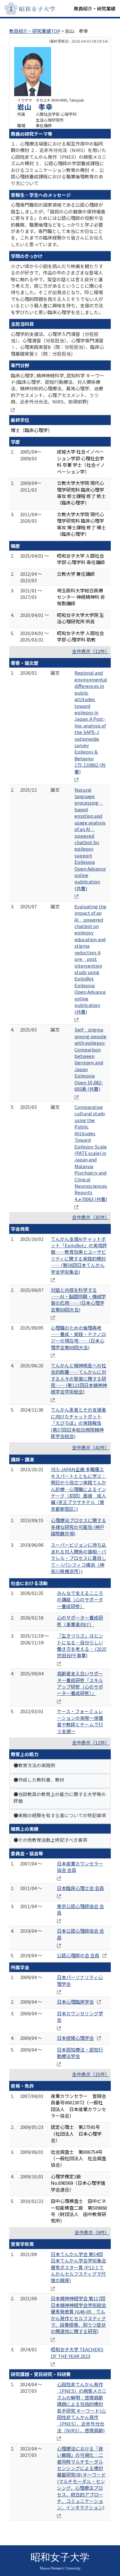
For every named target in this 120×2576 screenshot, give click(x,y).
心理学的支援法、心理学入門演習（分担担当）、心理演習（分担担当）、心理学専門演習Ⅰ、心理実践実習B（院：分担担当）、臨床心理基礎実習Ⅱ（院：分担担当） (57, 344)
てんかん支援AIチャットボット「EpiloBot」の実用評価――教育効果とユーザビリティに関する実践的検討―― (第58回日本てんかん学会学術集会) (79, 1255)
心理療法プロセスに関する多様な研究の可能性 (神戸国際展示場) (78, 1527)
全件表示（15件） (91, 2074)
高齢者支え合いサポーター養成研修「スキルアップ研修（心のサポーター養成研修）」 (80, 1683)
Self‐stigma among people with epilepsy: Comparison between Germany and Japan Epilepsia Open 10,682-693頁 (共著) (90, 1059)
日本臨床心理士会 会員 (80, 1888)
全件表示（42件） (91, 1447)
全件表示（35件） (91, 1217)
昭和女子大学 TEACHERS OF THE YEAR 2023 (77, 2352)
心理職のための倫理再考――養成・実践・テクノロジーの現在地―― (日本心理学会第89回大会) (78, 1337)
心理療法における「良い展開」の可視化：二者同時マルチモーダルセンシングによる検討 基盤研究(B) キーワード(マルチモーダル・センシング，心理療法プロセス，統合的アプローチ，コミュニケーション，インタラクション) (81, 2478)
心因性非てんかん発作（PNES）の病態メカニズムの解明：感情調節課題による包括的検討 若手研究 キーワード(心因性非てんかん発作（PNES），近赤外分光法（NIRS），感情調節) (82, 2407)
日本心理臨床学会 (75, 2002)
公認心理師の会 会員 (78, 1955)
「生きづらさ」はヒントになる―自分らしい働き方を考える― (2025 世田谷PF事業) (82, 1645)
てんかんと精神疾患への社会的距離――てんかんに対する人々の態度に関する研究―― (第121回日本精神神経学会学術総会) (79, 1379)
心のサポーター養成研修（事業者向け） (80, 1621)
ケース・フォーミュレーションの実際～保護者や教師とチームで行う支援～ (80, 1721)
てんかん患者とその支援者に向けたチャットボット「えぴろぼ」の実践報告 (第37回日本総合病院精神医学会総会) (78, 1423)
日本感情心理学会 (75, 2038)
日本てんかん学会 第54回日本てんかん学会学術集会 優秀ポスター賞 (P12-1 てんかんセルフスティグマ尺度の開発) (78, 2267)
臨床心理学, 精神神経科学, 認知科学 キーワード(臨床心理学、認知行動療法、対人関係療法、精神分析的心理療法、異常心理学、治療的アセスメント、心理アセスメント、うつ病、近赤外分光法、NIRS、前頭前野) (58, 389)
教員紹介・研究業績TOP (35, 31)
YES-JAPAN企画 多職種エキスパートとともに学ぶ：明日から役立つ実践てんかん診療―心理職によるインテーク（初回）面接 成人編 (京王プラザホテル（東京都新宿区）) (78, 1489)
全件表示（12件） (91, 651)
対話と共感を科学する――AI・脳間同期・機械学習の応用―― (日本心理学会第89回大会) (78, 1300)
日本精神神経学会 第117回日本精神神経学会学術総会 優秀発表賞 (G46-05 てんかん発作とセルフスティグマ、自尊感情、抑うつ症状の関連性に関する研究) (78, 2315)
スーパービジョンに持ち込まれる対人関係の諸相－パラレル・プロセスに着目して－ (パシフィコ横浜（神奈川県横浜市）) (78, 1558)
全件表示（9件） (92, 2232)
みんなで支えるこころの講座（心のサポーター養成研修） (80, 1600)
